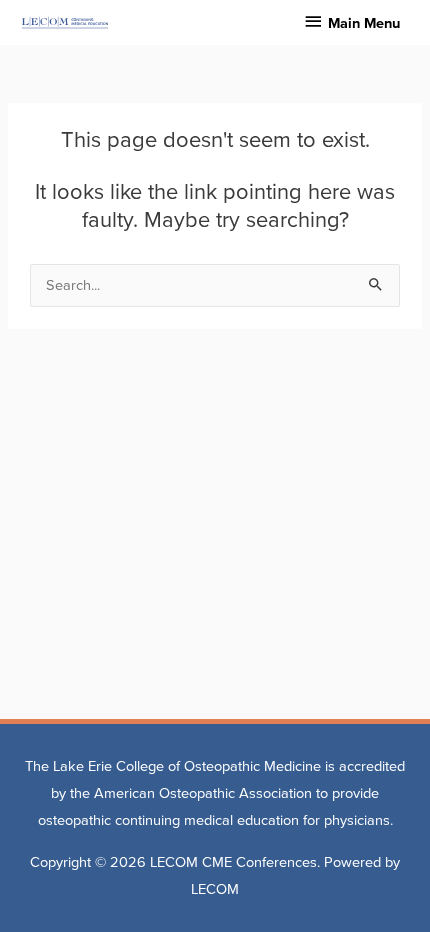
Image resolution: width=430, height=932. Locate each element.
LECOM (215, 889)
